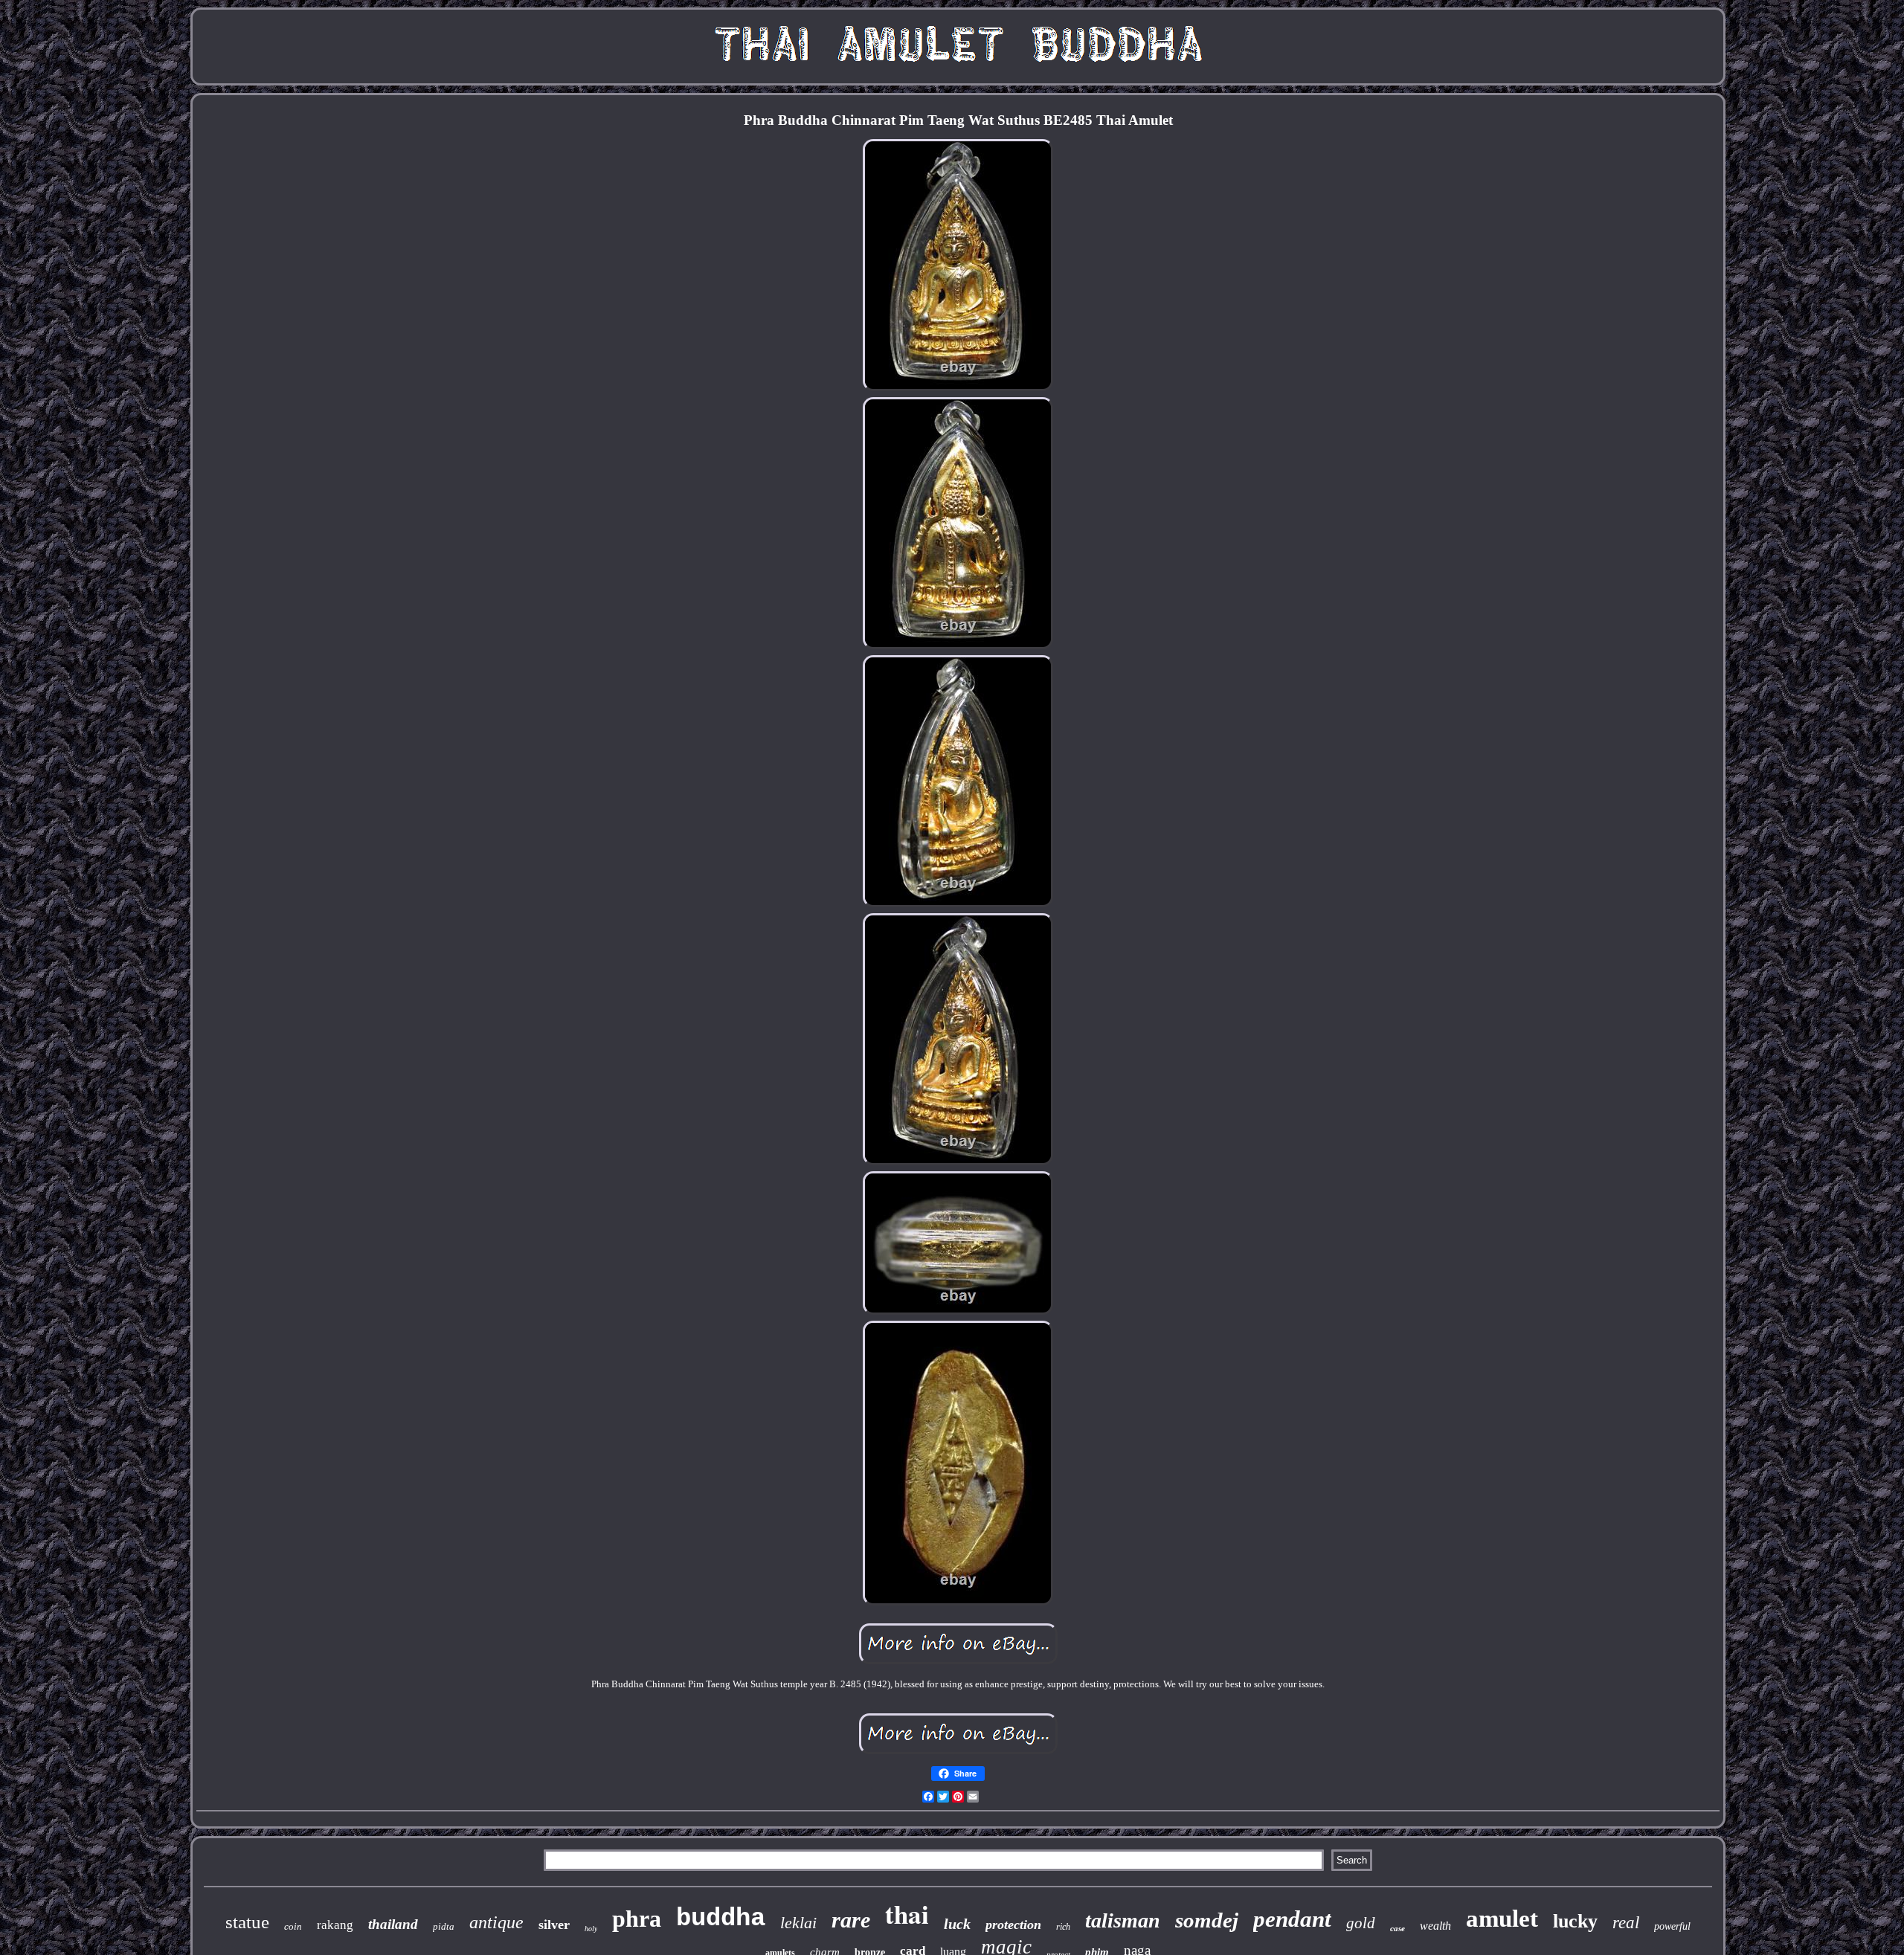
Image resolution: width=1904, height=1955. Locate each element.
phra (637, 1919)
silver (554, 1925)
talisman (1123, 1920)
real (1626, 1923)
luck (957, 1924)
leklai (798, 1923)
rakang (335, 1925)
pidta (444, 1926)
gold (1361, 1923)
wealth (1435, 1926)
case (1398, 1928)
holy (591, 1929)
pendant (1292, 1919)
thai (907, 1914)
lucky (1575, 1921)
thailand (393, 1924)
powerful (1672, 1926)
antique (496, 1922)
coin (293, 1926)
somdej (1207, 1920)
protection (1013, 1925)
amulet (1502, 1919)
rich (1063, 1927)
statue (247, 1922)
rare (851, 1920)
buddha (721, 1919)
